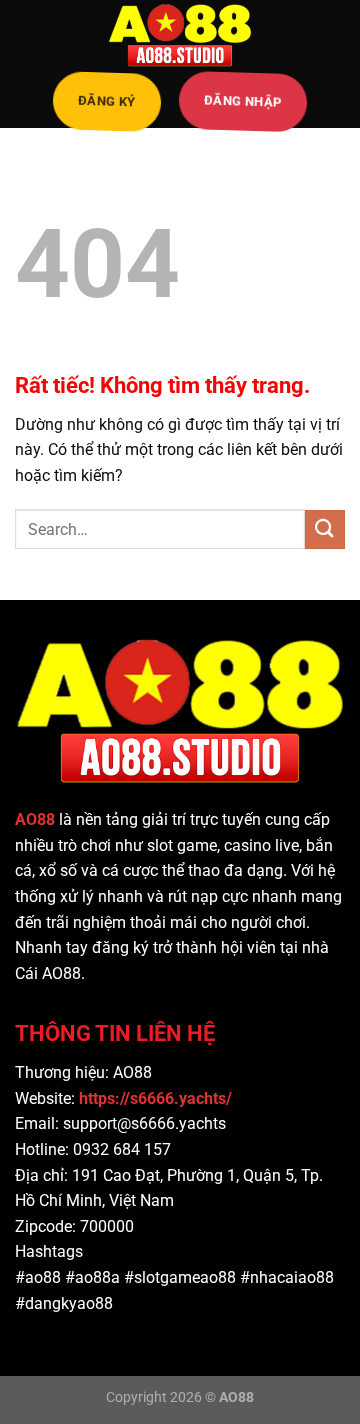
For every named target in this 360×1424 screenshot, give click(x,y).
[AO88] (180, 35)
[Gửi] (325, 529)
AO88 (35, 819)
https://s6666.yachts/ (157, 1098)
